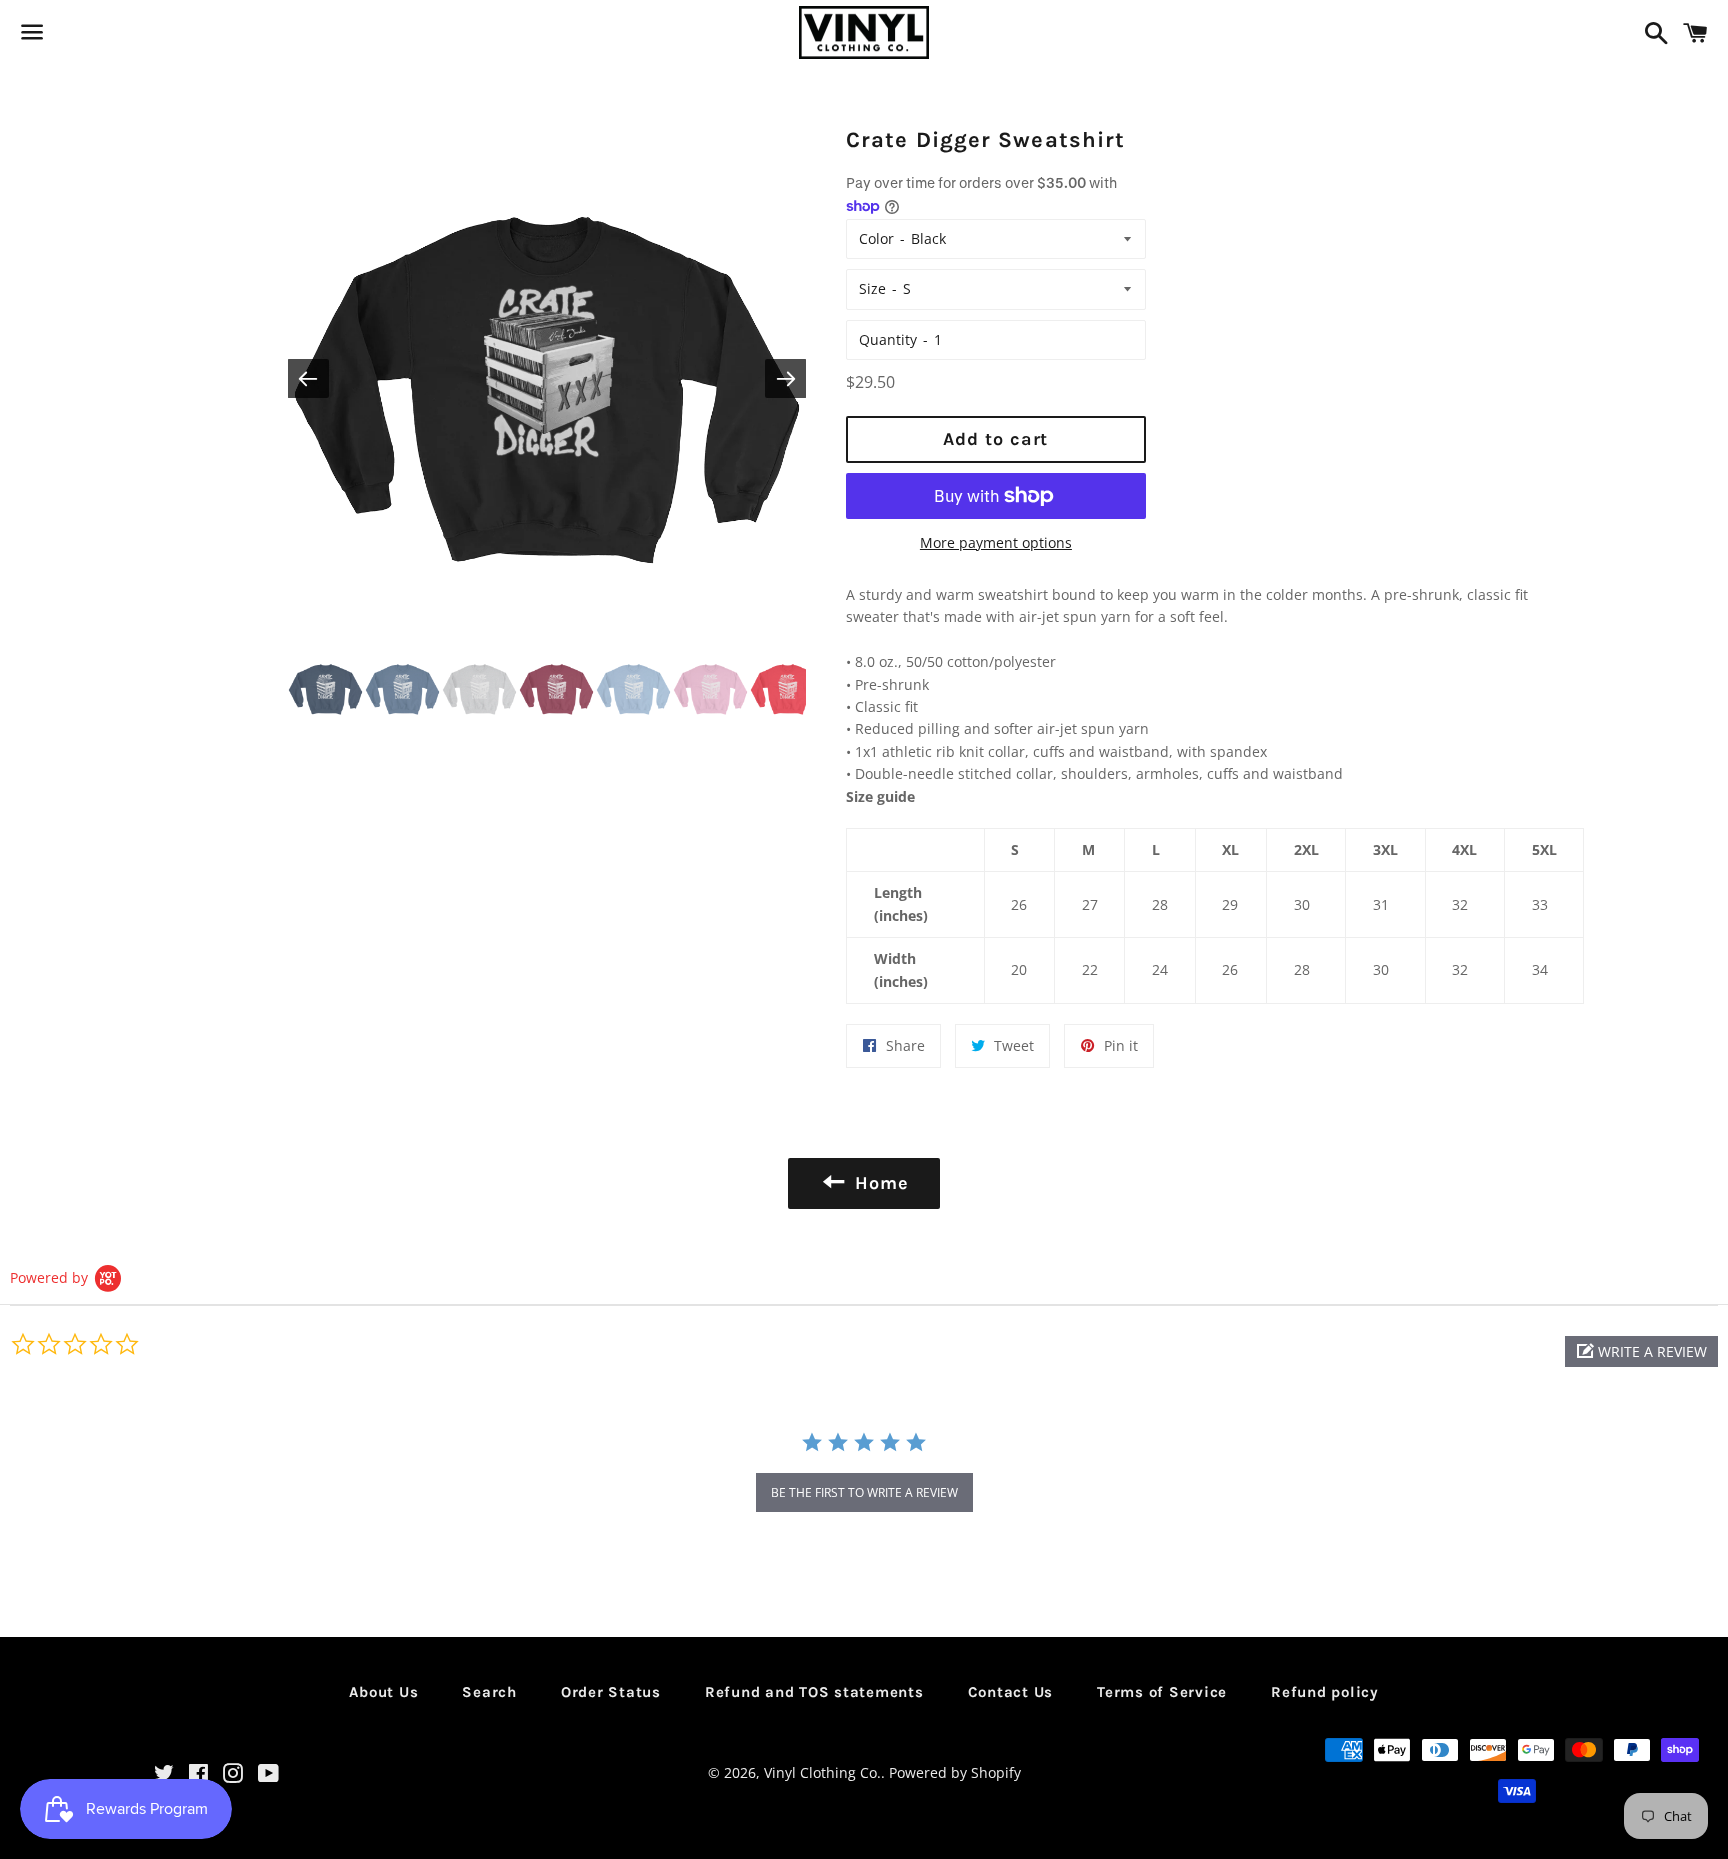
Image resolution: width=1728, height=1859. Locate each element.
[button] (1641, 1351)
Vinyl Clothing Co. (822, 1772)
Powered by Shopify (955, 1772)
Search (489, 1692)
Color (876, 238)
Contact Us (1011, 1692)
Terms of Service (1162, 1692)
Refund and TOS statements (814, 1692)
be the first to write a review (864, 1492)
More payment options (996, 542)
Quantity (888, 339)
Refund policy (1325, 1692)
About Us (383, 1692)
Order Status (611, 1692)
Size (872, 288)
